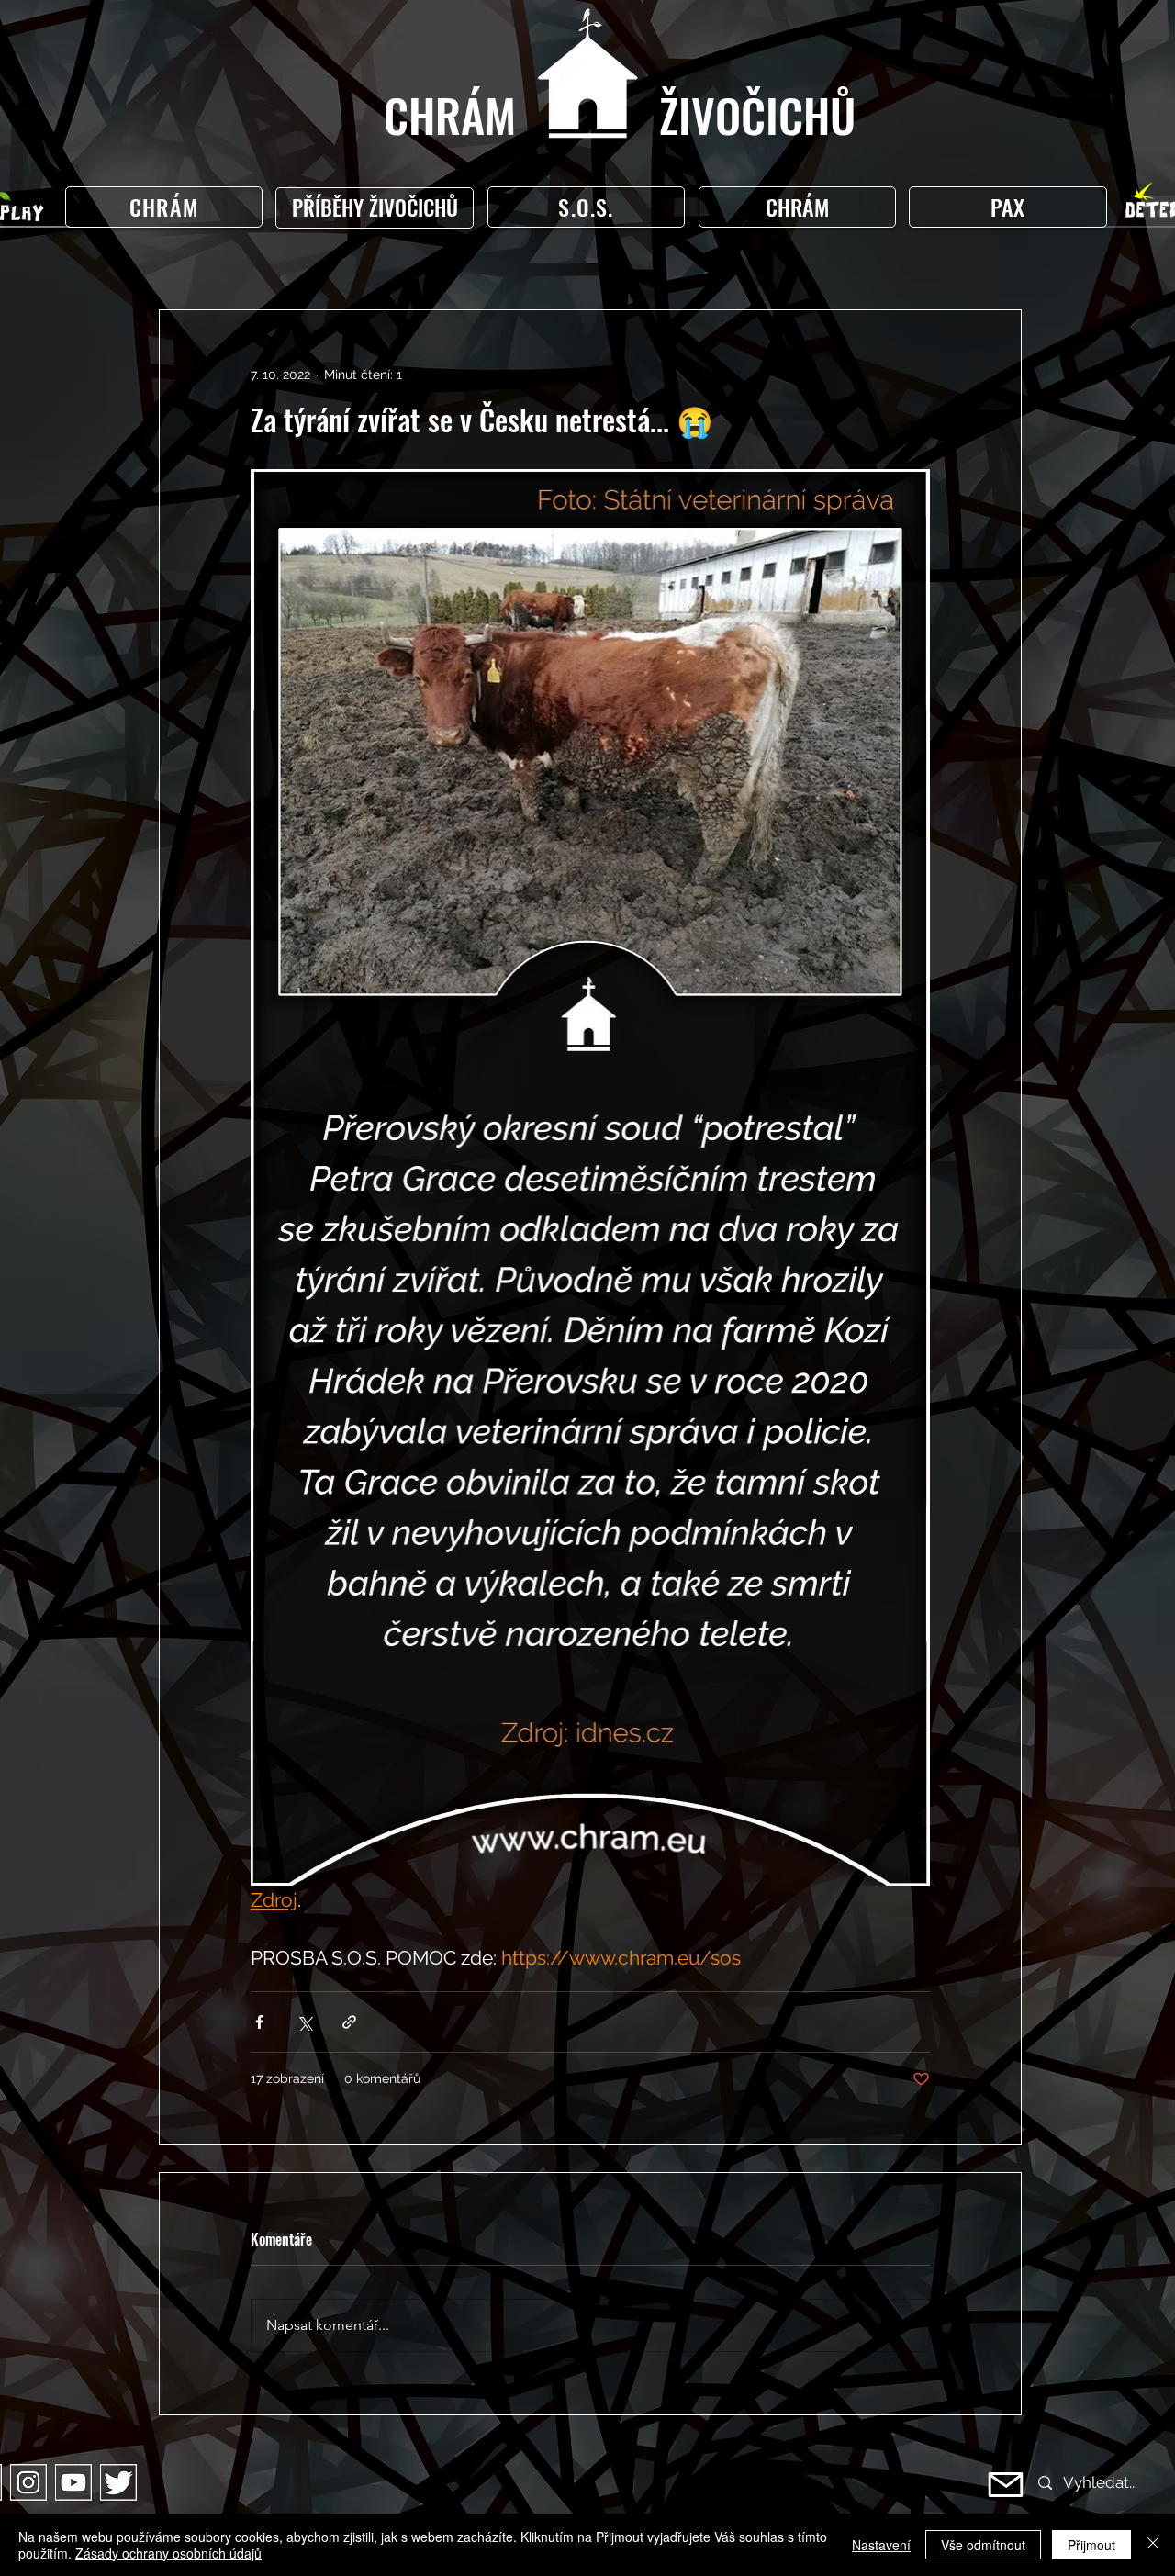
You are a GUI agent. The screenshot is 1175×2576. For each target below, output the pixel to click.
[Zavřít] (1153, 2545)
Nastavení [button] (881, 2545)
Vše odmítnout (983, 2545)
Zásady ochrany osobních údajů (168, 2553)
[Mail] (1006, 2485)
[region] (379, 208)
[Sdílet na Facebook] (259, 2022)
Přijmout (1091, 2545)
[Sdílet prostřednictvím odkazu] (349, 2022)
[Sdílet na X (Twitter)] (304, 2022)
